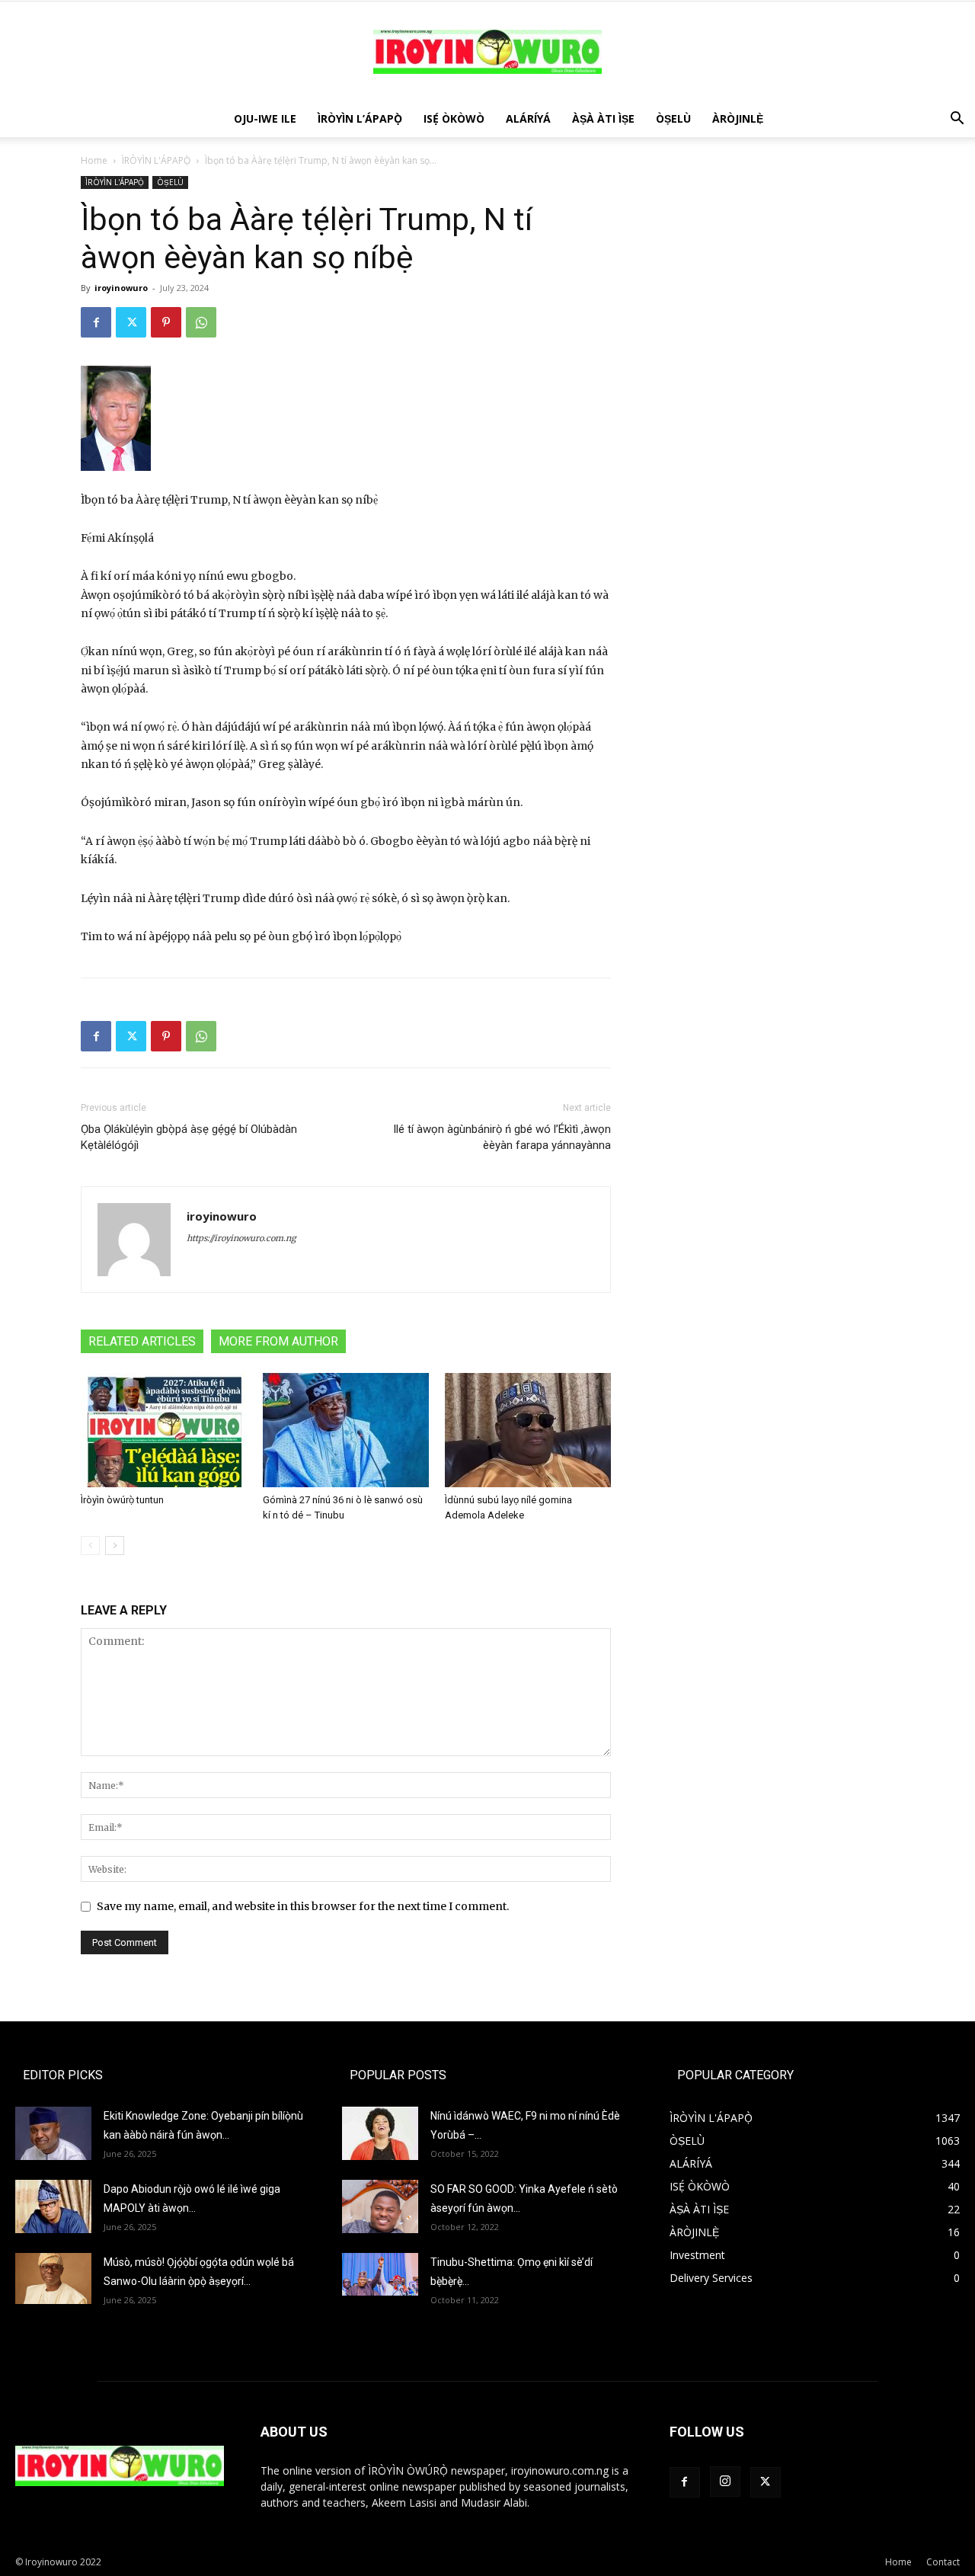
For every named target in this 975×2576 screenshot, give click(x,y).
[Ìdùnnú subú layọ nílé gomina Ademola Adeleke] (528, 1430)
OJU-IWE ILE (265, 118)
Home (94, 160)
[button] (957, 120)
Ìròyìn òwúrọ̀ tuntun (122, 1500)
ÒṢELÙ (673, 118)
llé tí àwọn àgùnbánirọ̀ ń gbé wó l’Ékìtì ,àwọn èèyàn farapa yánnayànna (502, 1137)
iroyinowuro (121, 288)
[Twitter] (131, 322)
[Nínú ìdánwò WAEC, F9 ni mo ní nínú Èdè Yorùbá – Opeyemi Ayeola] (380, 2133)
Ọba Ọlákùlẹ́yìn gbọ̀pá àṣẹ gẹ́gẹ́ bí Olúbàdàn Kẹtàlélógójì (189, 1137)
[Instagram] (725, 2482)
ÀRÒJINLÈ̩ (738, 118)
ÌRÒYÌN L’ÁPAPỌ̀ (360, 118)
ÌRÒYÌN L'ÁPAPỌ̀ (156, 160)
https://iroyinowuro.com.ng (241, 1238)
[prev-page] (90, 1546)
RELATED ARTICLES (142, 1341)
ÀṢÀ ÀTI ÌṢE (603, 118)
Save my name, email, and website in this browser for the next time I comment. (303, 1906)
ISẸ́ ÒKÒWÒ (454, 118)
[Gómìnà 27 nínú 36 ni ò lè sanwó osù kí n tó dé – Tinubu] (346, 1430)
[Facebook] (96, 322)
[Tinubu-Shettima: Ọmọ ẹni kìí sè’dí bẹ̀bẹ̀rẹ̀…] (380, 2274)
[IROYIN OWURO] (487, 52)
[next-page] (115, 1546)
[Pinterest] (166, 322)
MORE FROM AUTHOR (278, 1341)
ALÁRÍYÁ (528, 118)
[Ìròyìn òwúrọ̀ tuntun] (164, 1430)
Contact (943, 2562)
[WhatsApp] (201, 322)
